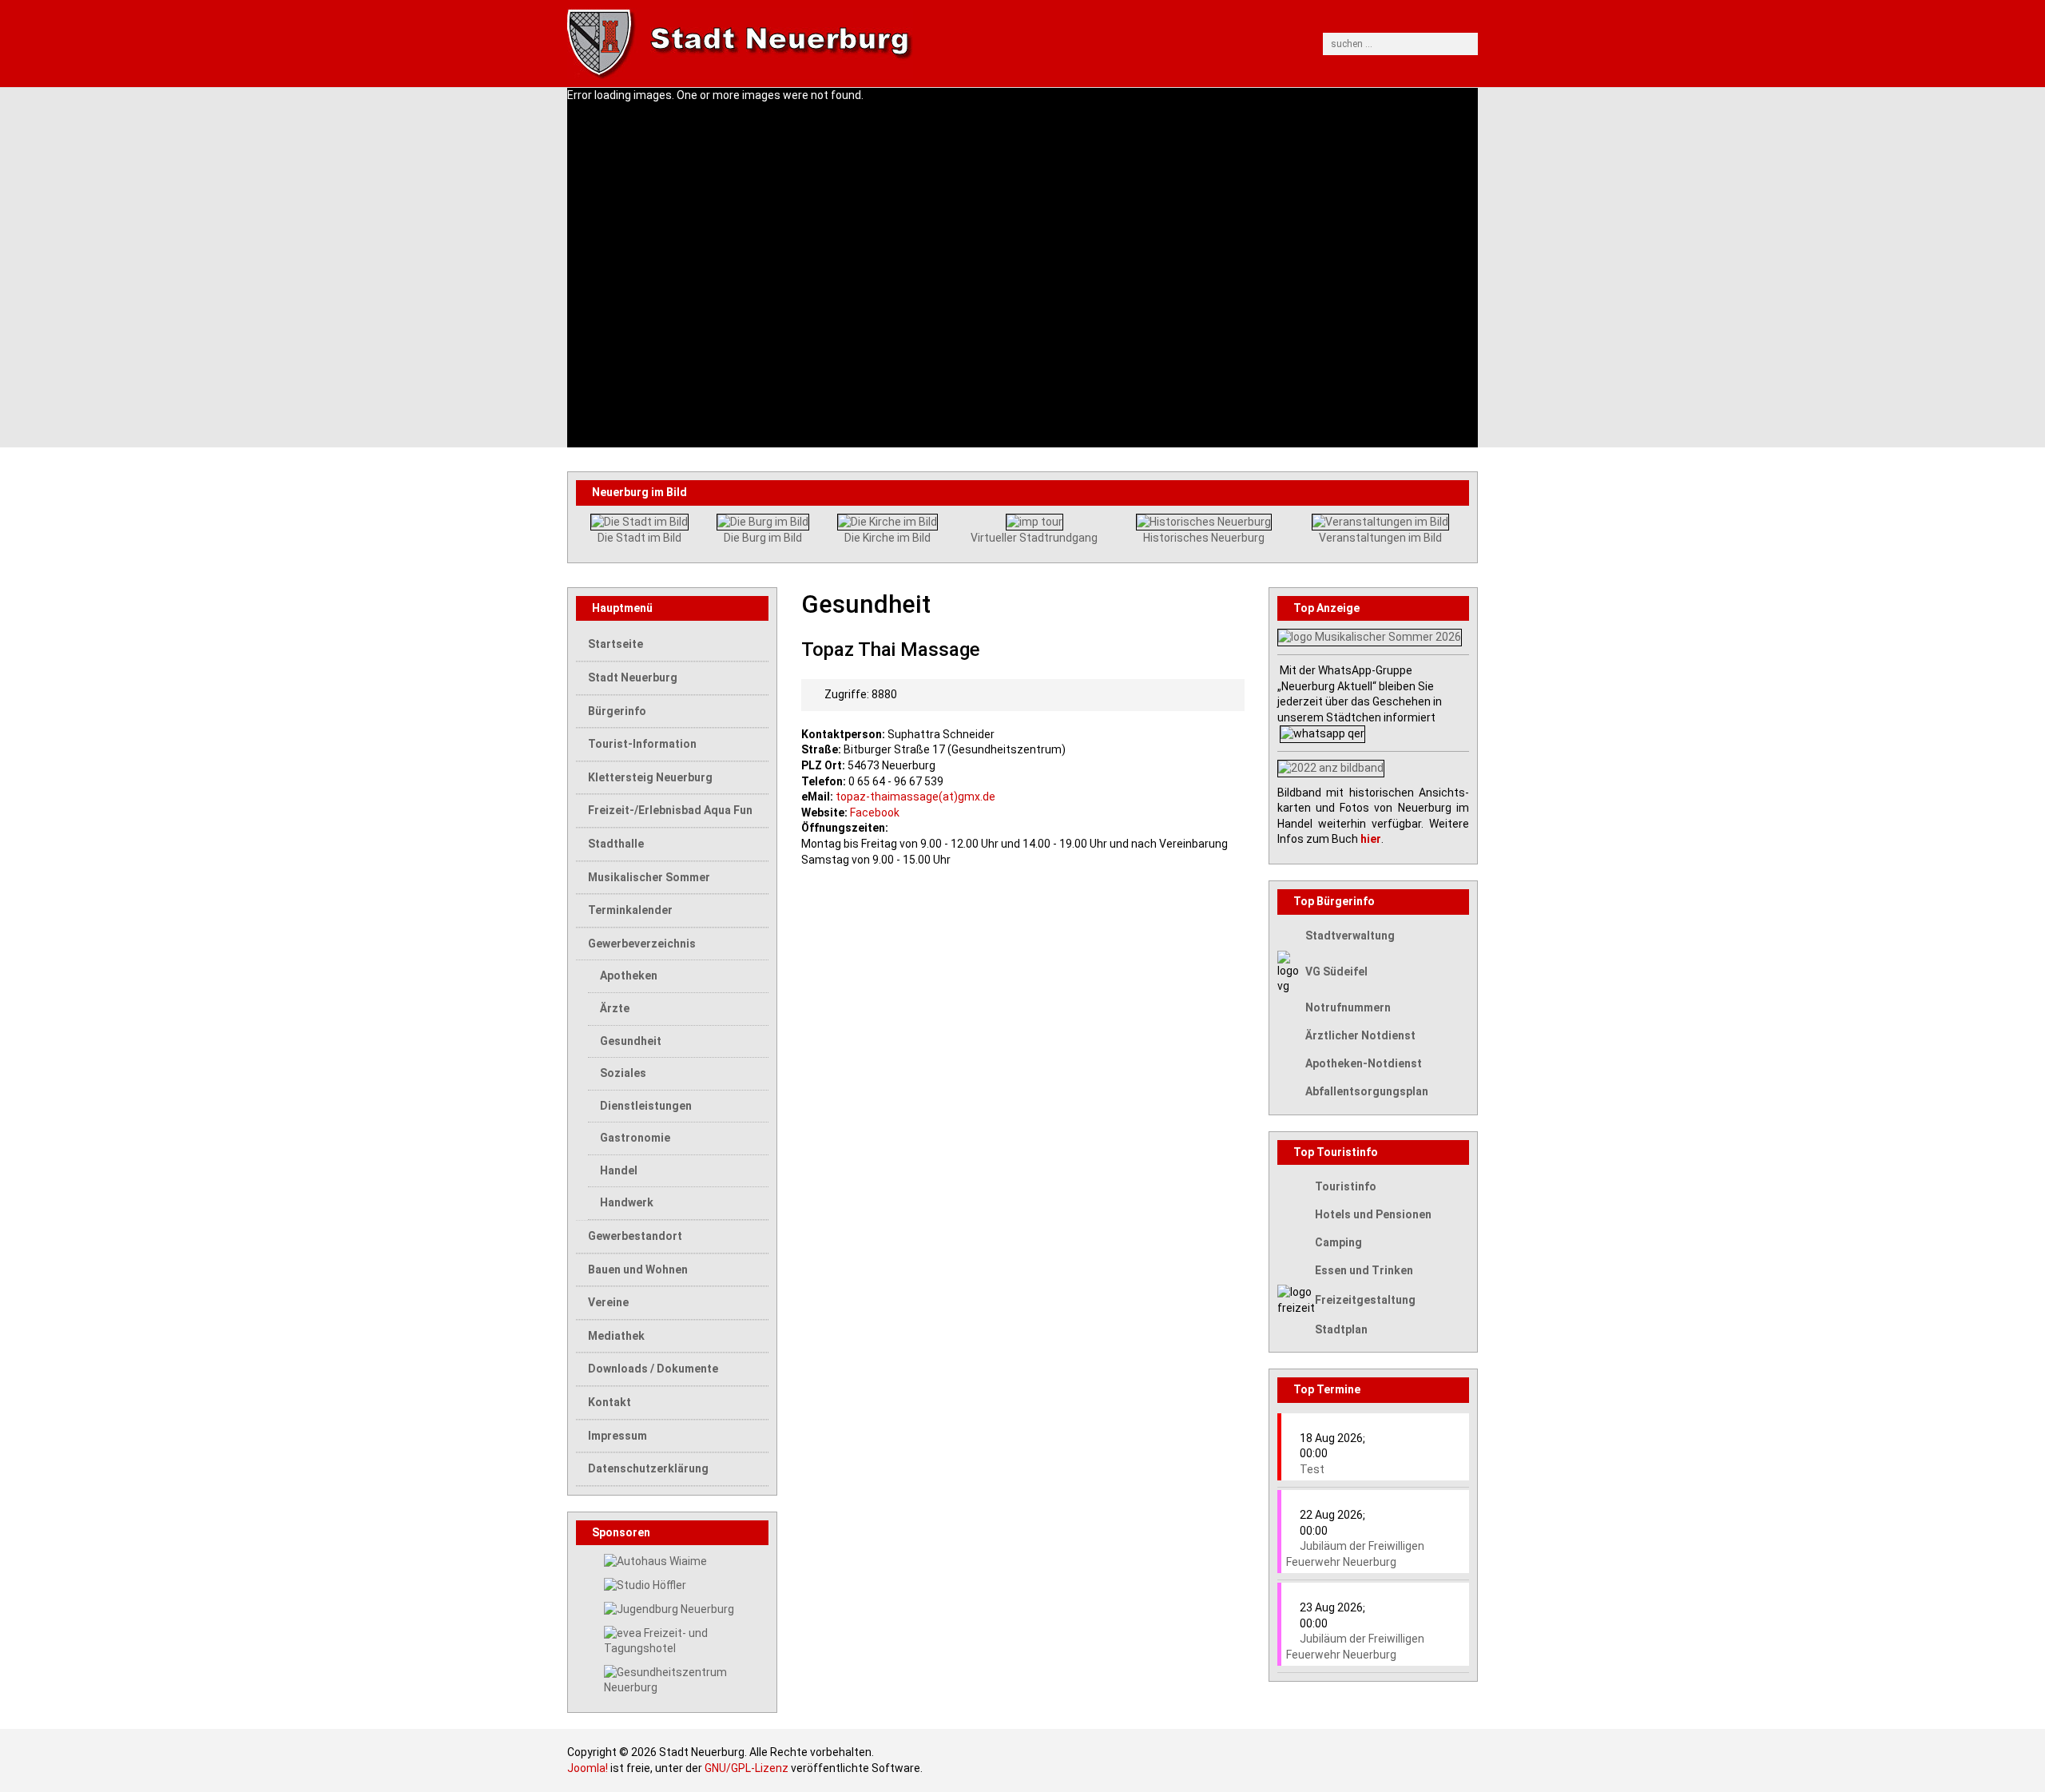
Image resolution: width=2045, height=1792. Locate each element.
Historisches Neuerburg (1204, 538)
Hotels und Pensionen (1373, 1214)
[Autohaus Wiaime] (655, 1560)
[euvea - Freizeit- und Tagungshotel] (686, 1640)
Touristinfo (1346, 1186)
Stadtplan (1341, 1329)
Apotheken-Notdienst (1364, 1063)
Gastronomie (635, 1138)
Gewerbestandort (635, 1236)
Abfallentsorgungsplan (1367, 1091)
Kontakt (610, 1402)
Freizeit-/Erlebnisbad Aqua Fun (670, 810)
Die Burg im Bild (763, 538)
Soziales (623, 1073)
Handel (619, 1170)
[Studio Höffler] (645, 1585)
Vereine (608, 1302)
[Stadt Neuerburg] (906, 44)
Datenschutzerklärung (648, 1468)
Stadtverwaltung (1350, 936)
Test (1312, 1469)
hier (1371, 839)
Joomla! (588, 1768)
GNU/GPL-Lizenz (747, 1768)
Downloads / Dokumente (653, 1369)
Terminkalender (630, 910)
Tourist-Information (642, 744)
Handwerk (627, 1202)
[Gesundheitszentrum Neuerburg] (686, 1679)
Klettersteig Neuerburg (650, 777)
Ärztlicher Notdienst (1360, 1035)
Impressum (617, 1436)
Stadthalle (616, 844)
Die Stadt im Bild (639, 538)
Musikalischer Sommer (649, 877)
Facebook (875, 813)
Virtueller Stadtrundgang (1034, 538)
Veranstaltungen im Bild (1380, 538)
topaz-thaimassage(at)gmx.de (915, 797)
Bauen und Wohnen (638, 1269)
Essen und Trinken (1364, 1270)
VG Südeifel (1336, 971)
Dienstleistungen (646, 1106)
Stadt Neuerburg (633, 677)
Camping (1338, 1242)
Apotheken (629, 975)
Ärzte (615, 1008)
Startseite (615, 644)
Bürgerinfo (617, 711)
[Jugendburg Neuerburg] (669, 1609)
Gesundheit (631, 1041)
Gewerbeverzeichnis (642, 944)
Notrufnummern (1348, 1007)
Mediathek (616, 1336)
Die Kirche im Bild (887, 538)
